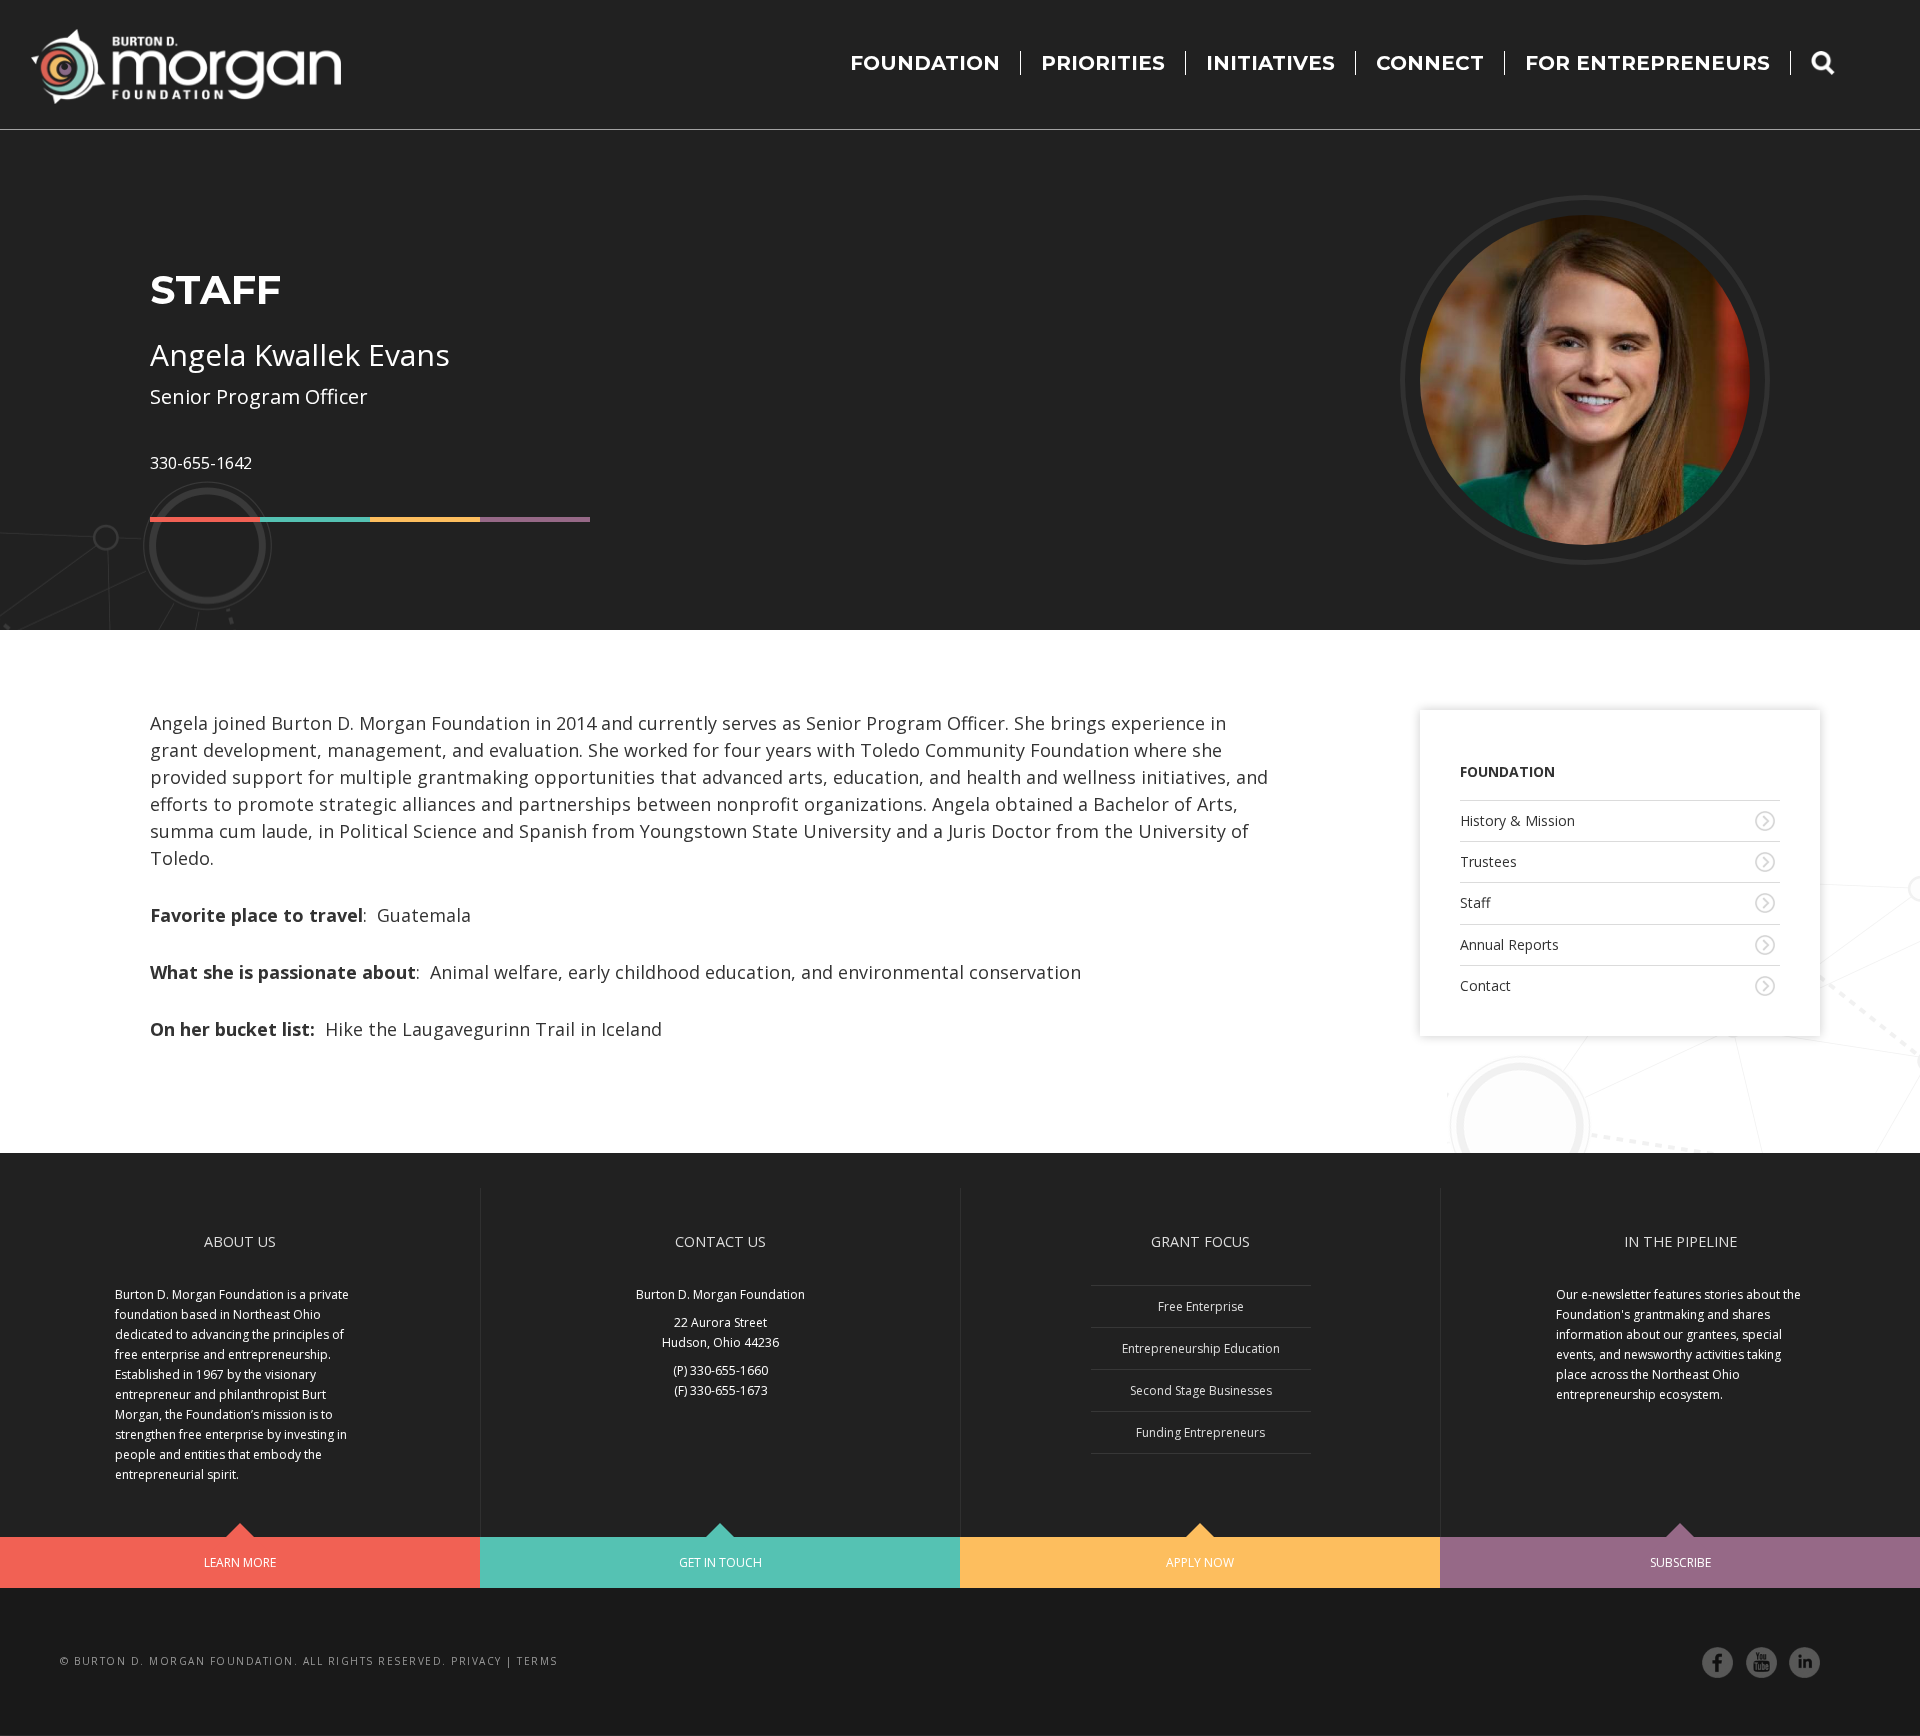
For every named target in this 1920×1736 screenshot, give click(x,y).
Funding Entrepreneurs (1200, 1432)
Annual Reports (1509, 944)
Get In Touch (720, 1562)
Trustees (1488, 861)
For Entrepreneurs (1647, 63)
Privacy (476, 1661)
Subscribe (1680, 1562)
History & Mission (1517, 820)
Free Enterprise (1201, 1306)
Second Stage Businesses (1201, 1390)
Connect (1430, 63)
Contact (1485, 985)
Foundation (925, 63)
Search (1835, 63)
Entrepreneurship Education (1201, 1348)
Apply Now (1200, 1562)
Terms (537, 1661)
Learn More (240, 1562)
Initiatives (1270, 63)
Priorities (1103, 63)
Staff (1475, 902)
